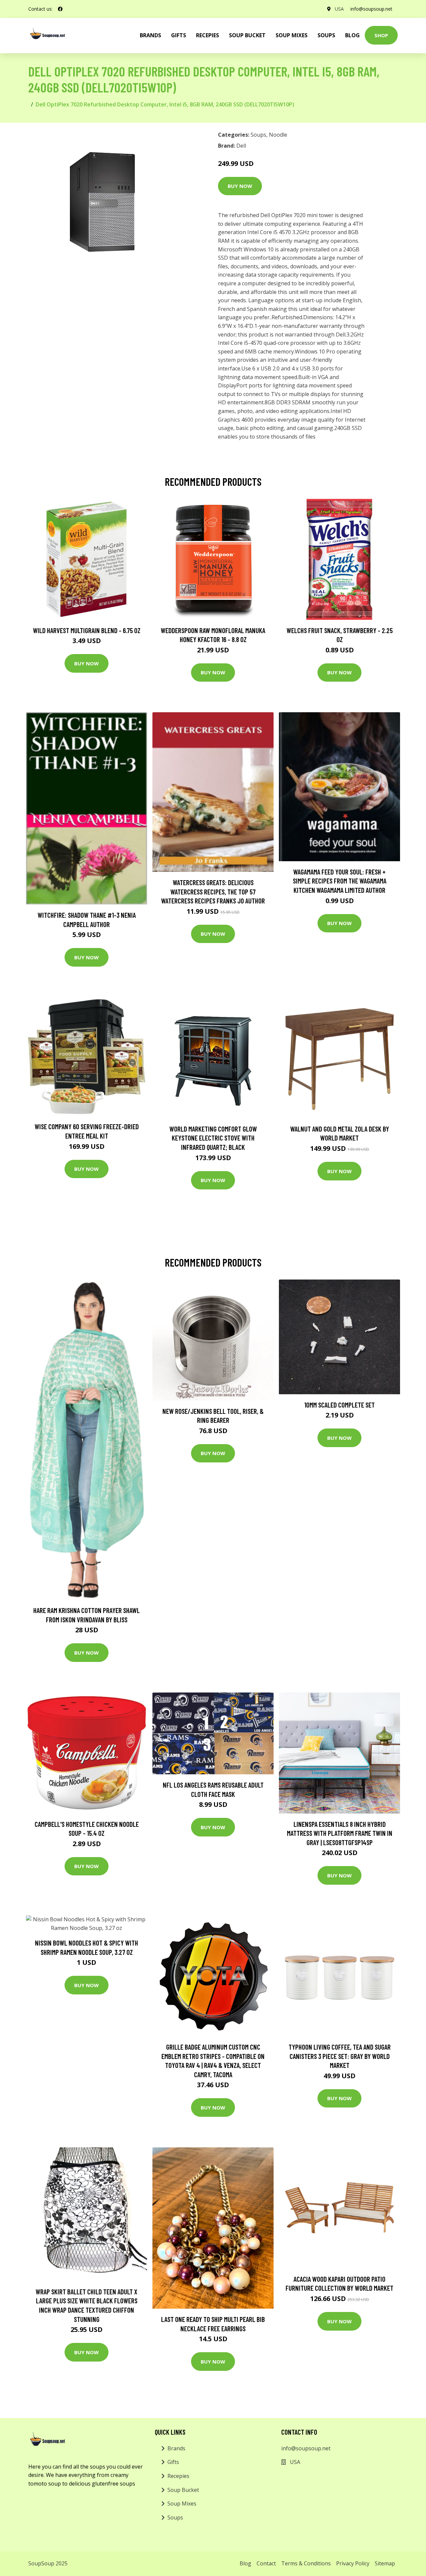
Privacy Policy (353, 2563)
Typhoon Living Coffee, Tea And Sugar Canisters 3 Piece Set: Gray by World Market (340, 2056)
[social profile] (60, 9)
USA (339, 9)
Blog (352, 35)
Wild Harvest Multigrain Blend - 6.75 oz (87, 630)
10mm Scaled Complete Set (339, 1405)
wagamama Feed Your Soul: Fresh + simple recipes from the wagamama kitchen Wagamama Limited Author (340, 881)
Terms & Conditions (306, 2563)
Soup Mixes (292, 35)
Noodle (278, 135)
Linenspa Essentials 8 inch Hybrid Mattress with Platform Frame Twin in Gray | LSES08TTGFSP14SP (340, 1833)
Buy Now (240, 186)
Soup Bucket (247, 35)
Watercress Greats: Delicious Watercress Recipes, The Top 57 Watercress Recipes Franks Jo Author (213, 891)
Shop (381, 35)
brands (150, 35)
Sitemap (385, 2563)
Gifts (179, 35)
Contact (266, 2563)
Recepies (208, 35)
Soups (326, 35)
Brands (176, 2448)
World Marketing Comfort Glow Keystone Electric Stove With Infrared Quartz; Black (213, 1138)
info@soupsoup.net (371, 9)
